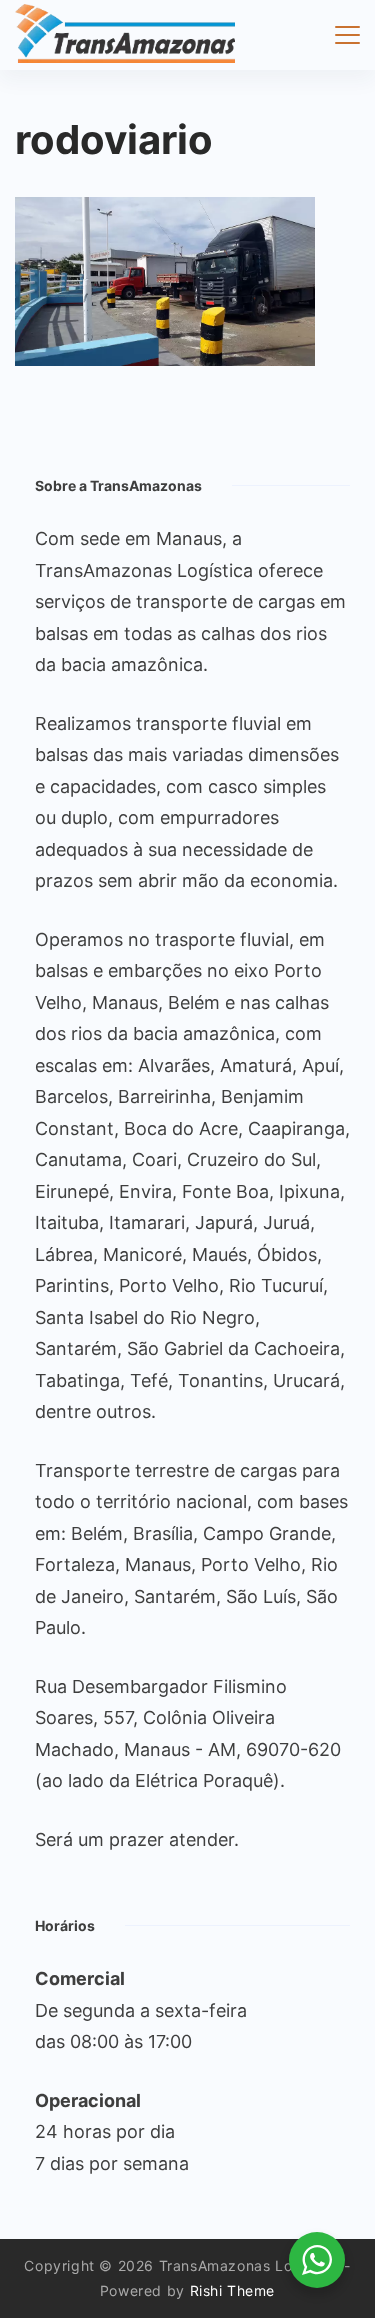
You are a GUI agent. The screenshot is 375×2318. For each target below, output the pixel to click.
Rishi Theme (233, 2290)
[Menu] (347, 35)
